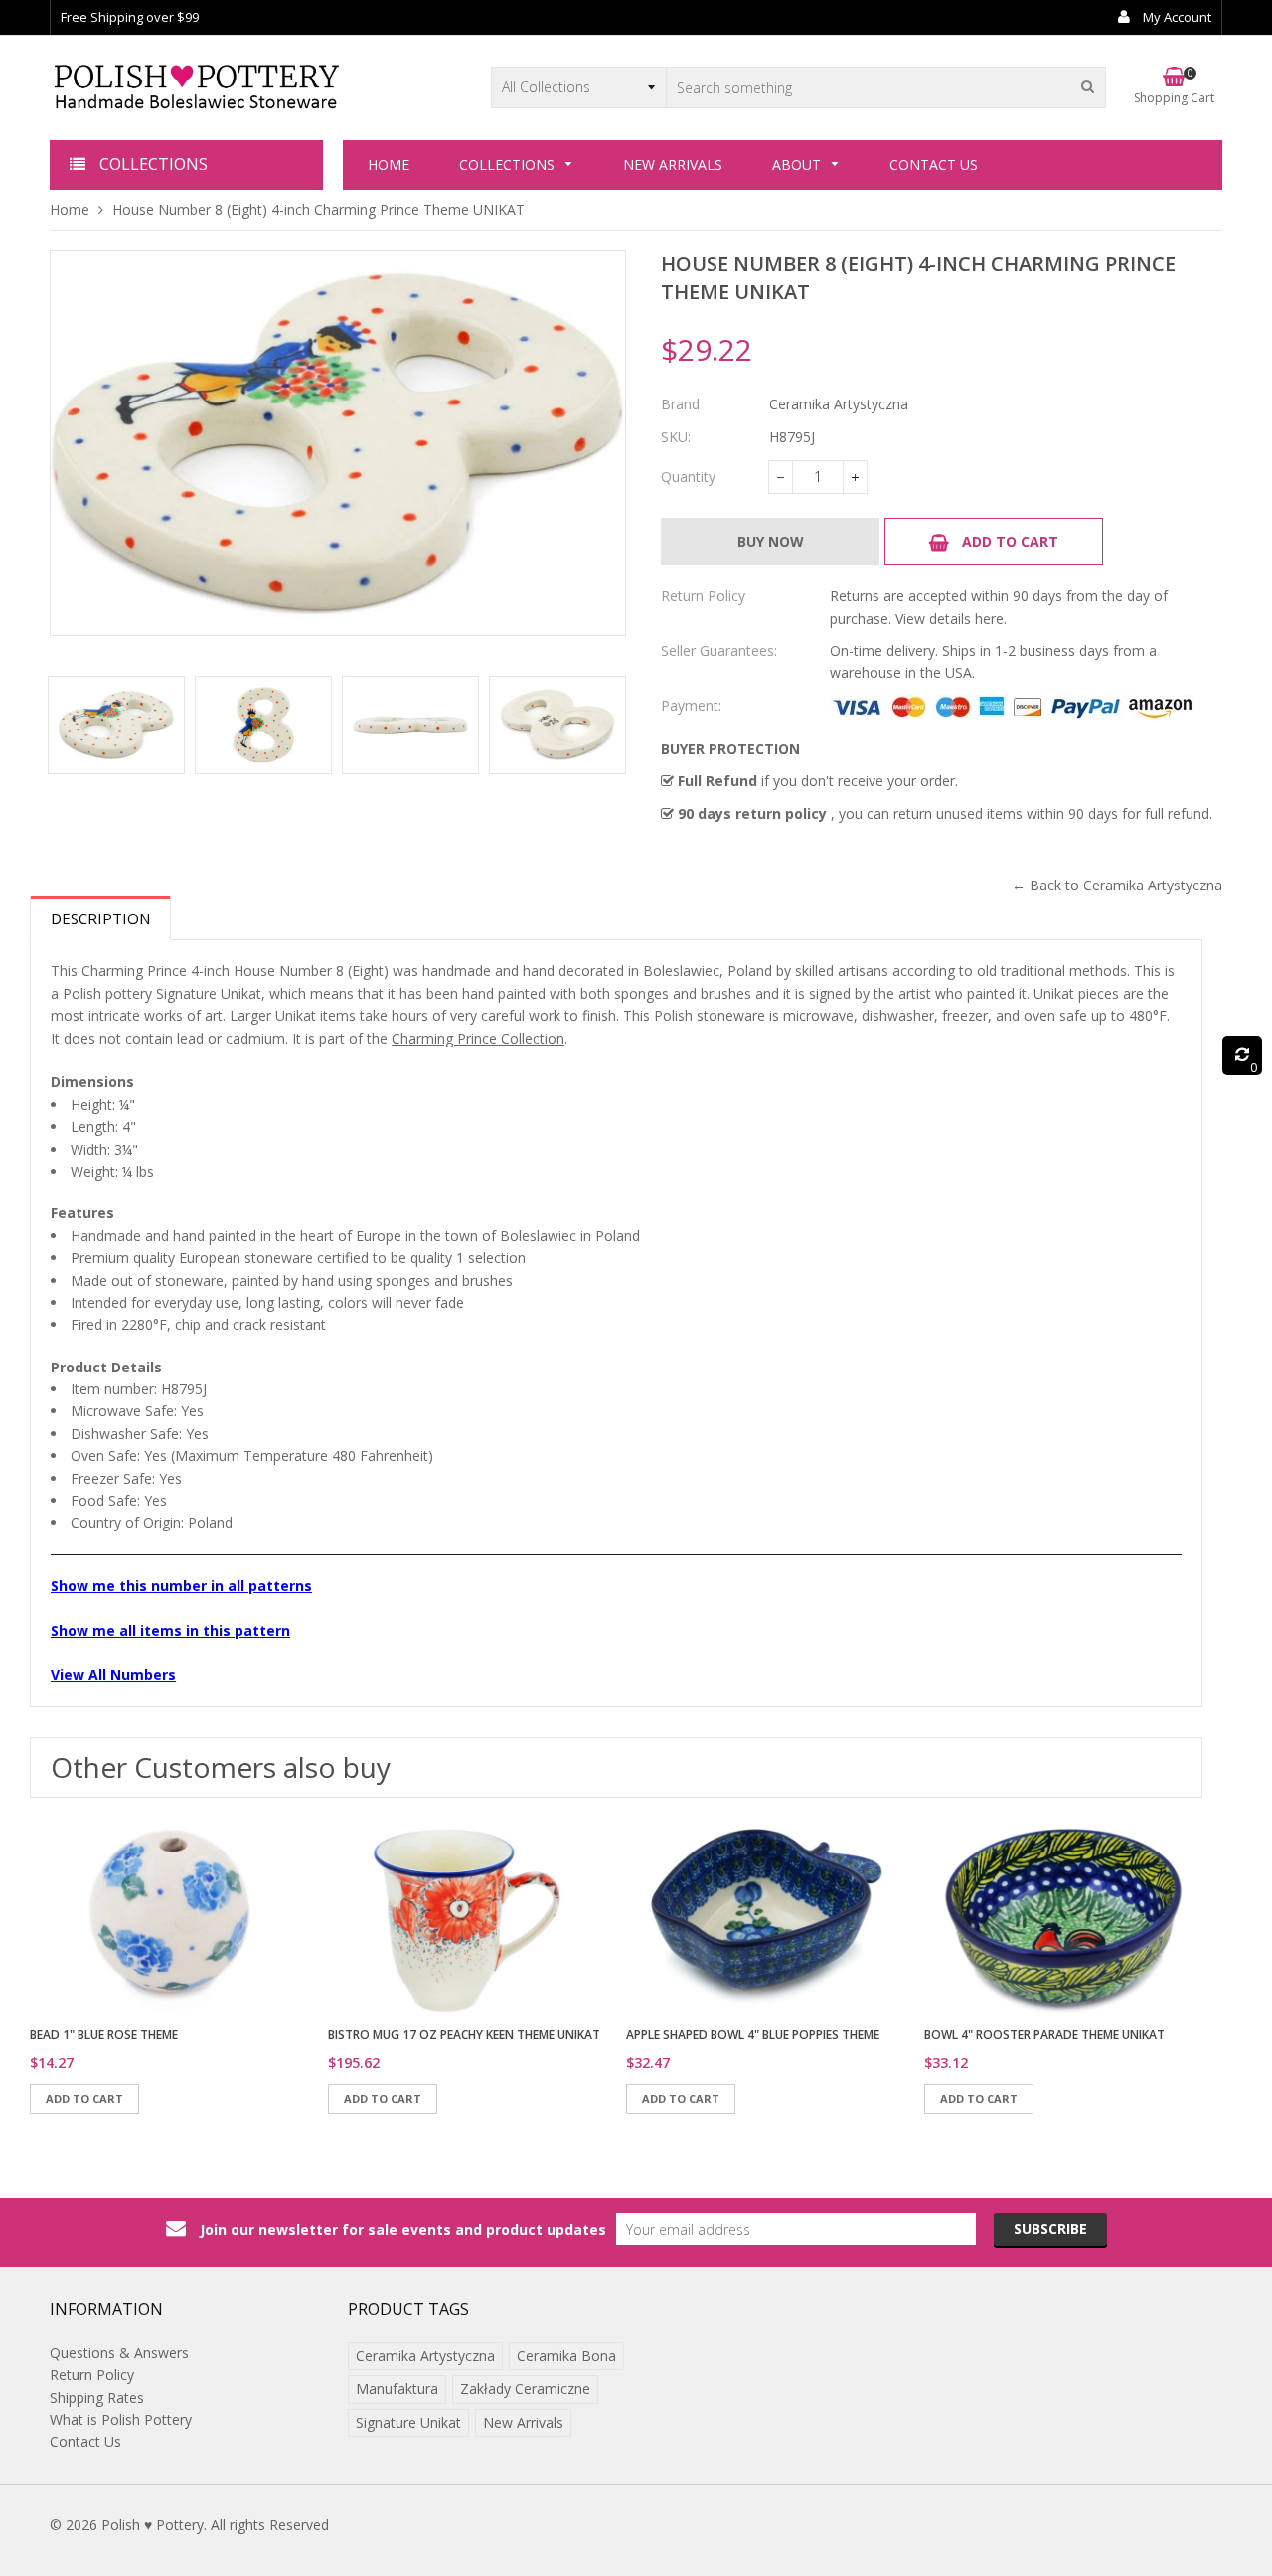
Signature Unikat (408, 2422)
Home (70, 209)
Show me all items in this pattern (170, 1630)
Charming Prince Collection (478, 1038)
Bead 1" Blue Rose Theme (104, 2035)
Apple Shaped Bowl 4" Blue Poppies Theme (753, 2035)
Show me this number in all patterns (181, 1586)
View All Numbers (113, 1674)
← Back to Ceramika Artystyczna (1117, 885)
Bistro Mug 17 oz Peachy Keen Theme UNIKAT (464, 2035)
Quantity (688, 477)
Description (100, 918)
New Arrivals (523, 2422)
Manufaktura (397, 2389)
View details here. (951, 619)
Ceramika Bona (566, 2356)
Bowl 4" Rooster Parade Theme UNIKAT (1044, 2035)
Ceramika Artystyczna (425, 2356)
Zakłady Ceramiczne (525, 2389)
